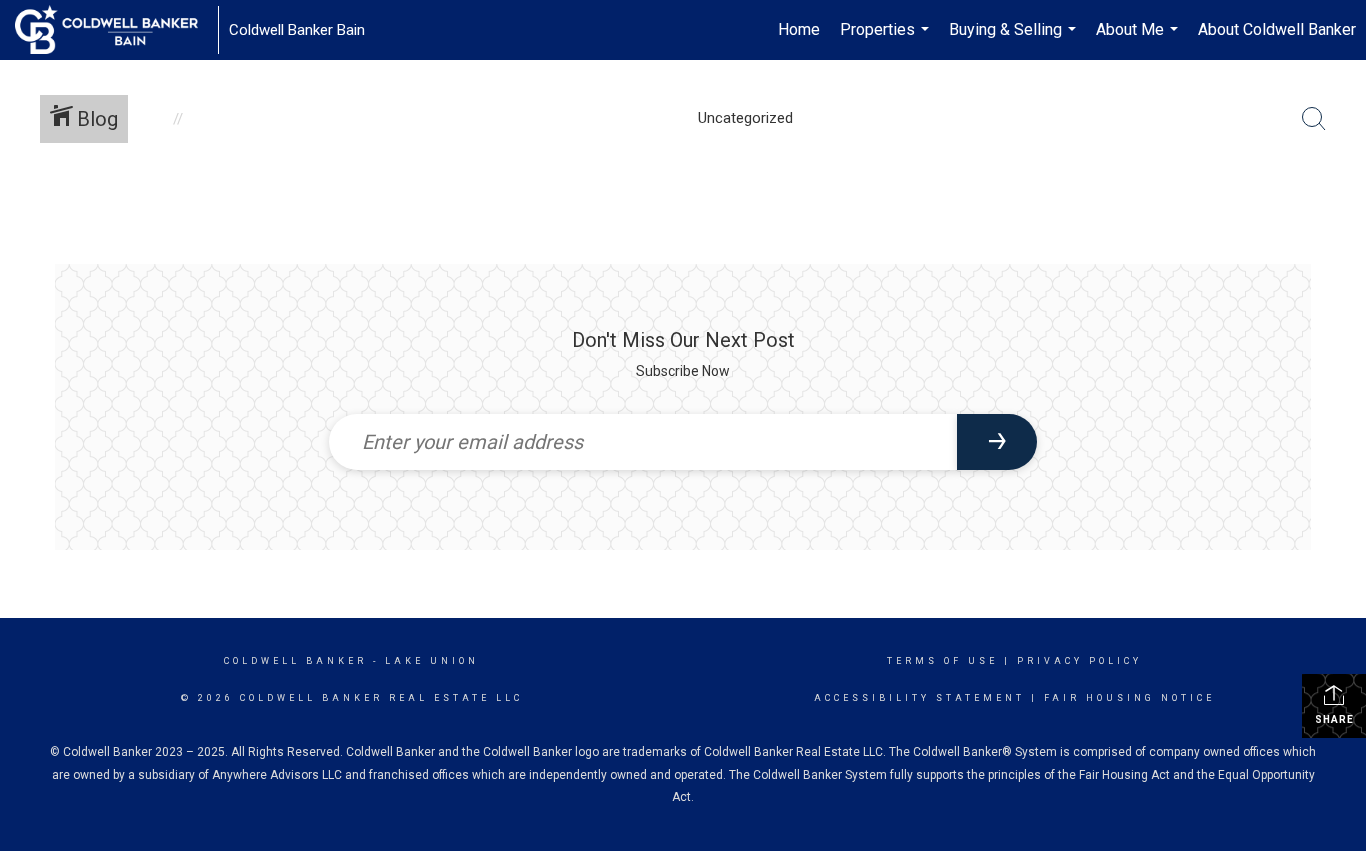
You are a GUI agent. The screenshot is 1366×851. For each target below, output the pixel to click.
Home (799, 29)
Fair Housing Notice (1129, 698)
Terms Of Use (942, 661)
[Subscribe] (997, 442)
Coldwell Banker (295, 661)
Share (1334, 719)
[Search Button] (1314, 119)
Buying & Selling (1015, 40)
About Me (1139, 40)
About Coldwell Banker (1277, 29)
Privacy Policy (1079, 661)
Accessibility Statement (919, 698)
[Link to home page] (116, 30)
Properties (887, 40)
